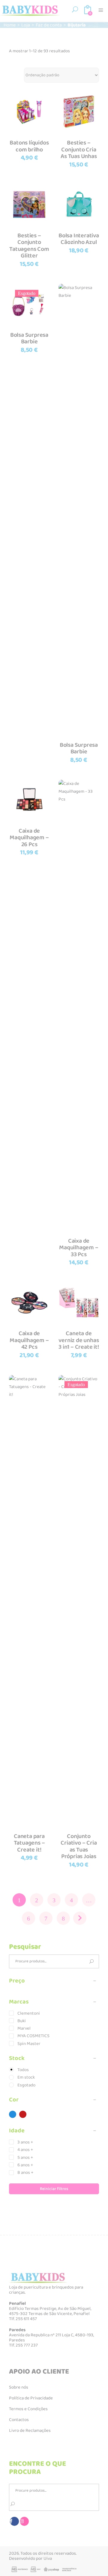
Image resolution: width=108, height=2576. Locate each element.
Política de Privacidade (31, 2398)
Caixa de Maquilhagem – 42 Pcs (29, 1340)
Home (10, 25)
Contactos (19, 2420)
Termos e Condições (28, 2409)
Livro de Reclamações (30, 2431)
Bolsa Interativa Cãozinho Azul (79, 239)
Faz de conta (49, 25)
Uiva (48, 2559)
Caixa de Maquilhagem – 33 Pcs (79, 1248)
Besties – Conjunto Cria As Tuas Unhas (79, 149)
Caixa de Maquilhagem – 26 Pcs (29, 838)
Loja (26, 25)
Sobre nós (19, 2387)
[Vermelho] (23, 2114)
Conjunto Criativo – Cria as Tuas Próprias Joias (79, 1846)
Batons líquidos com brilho (29, 146)
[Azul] (13, 2114)
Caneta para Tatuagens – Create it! (29, 1843)
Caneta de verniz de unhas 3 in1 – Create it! (79, 1340)
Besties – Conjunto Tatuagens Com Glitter (29, 246)
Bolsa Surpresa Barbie (29, 338)
